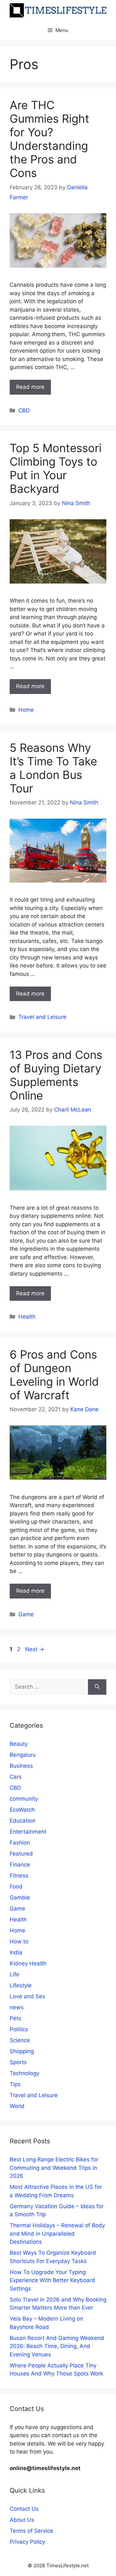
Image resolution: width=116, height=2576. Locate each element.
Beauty (19, 1744)
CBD (24, 410)
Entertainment (28, 1832)
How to (19, 1941)
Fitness (19, 1876)
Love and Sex (27, 1996)
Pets (15, 2018)
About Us (22, 2520)
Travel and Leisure (42, 1017)
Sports (18, 2062)
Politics (19, 2029)
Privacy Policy (27, 2542)
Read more (30, 387)
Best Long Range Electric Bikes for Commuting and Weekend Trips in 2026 (54, 2168)
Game (26, 1614)
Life (15, 1974)
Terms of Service (31, 2531)
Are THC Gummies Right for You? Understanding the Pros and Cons (49, 139)
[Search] (97, 1687)
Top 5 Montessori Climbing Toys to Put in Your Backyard (56, 468)
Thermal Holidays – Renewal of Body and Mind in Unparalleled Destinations (57, 2234)
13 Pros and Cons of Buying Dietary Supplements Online (56, 1075)
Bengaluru (23, 1755)
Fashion (20, 1843)
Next (35, 1649)
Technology (24, 2073)
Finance (20, 1865)
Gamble (20, 1898)
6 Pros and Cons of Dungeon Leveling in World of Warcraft (54, 1375)
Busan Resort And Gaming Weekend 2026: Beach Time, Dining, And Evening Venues (57, 2346)
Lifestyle (21, 1985)
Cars (16, 1777)
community (24, 1799)
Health (27, 1317)
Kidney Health (28, 1963)
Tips (15, 2084)
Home (26, 710)
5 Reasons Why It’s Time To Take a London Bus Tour (53, 768)
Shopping (22, 2051)
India (16, 1952)
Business (21, 1766)
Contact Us (24, 2509)
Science (20, 2040)
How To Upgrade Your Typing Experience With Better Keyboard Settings (52, 2280)
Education (23, 1821)
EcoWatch (22, 1810)
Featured (21, 1854)
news (17, 2007)
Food (16, 1887)
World (17, 2106)
